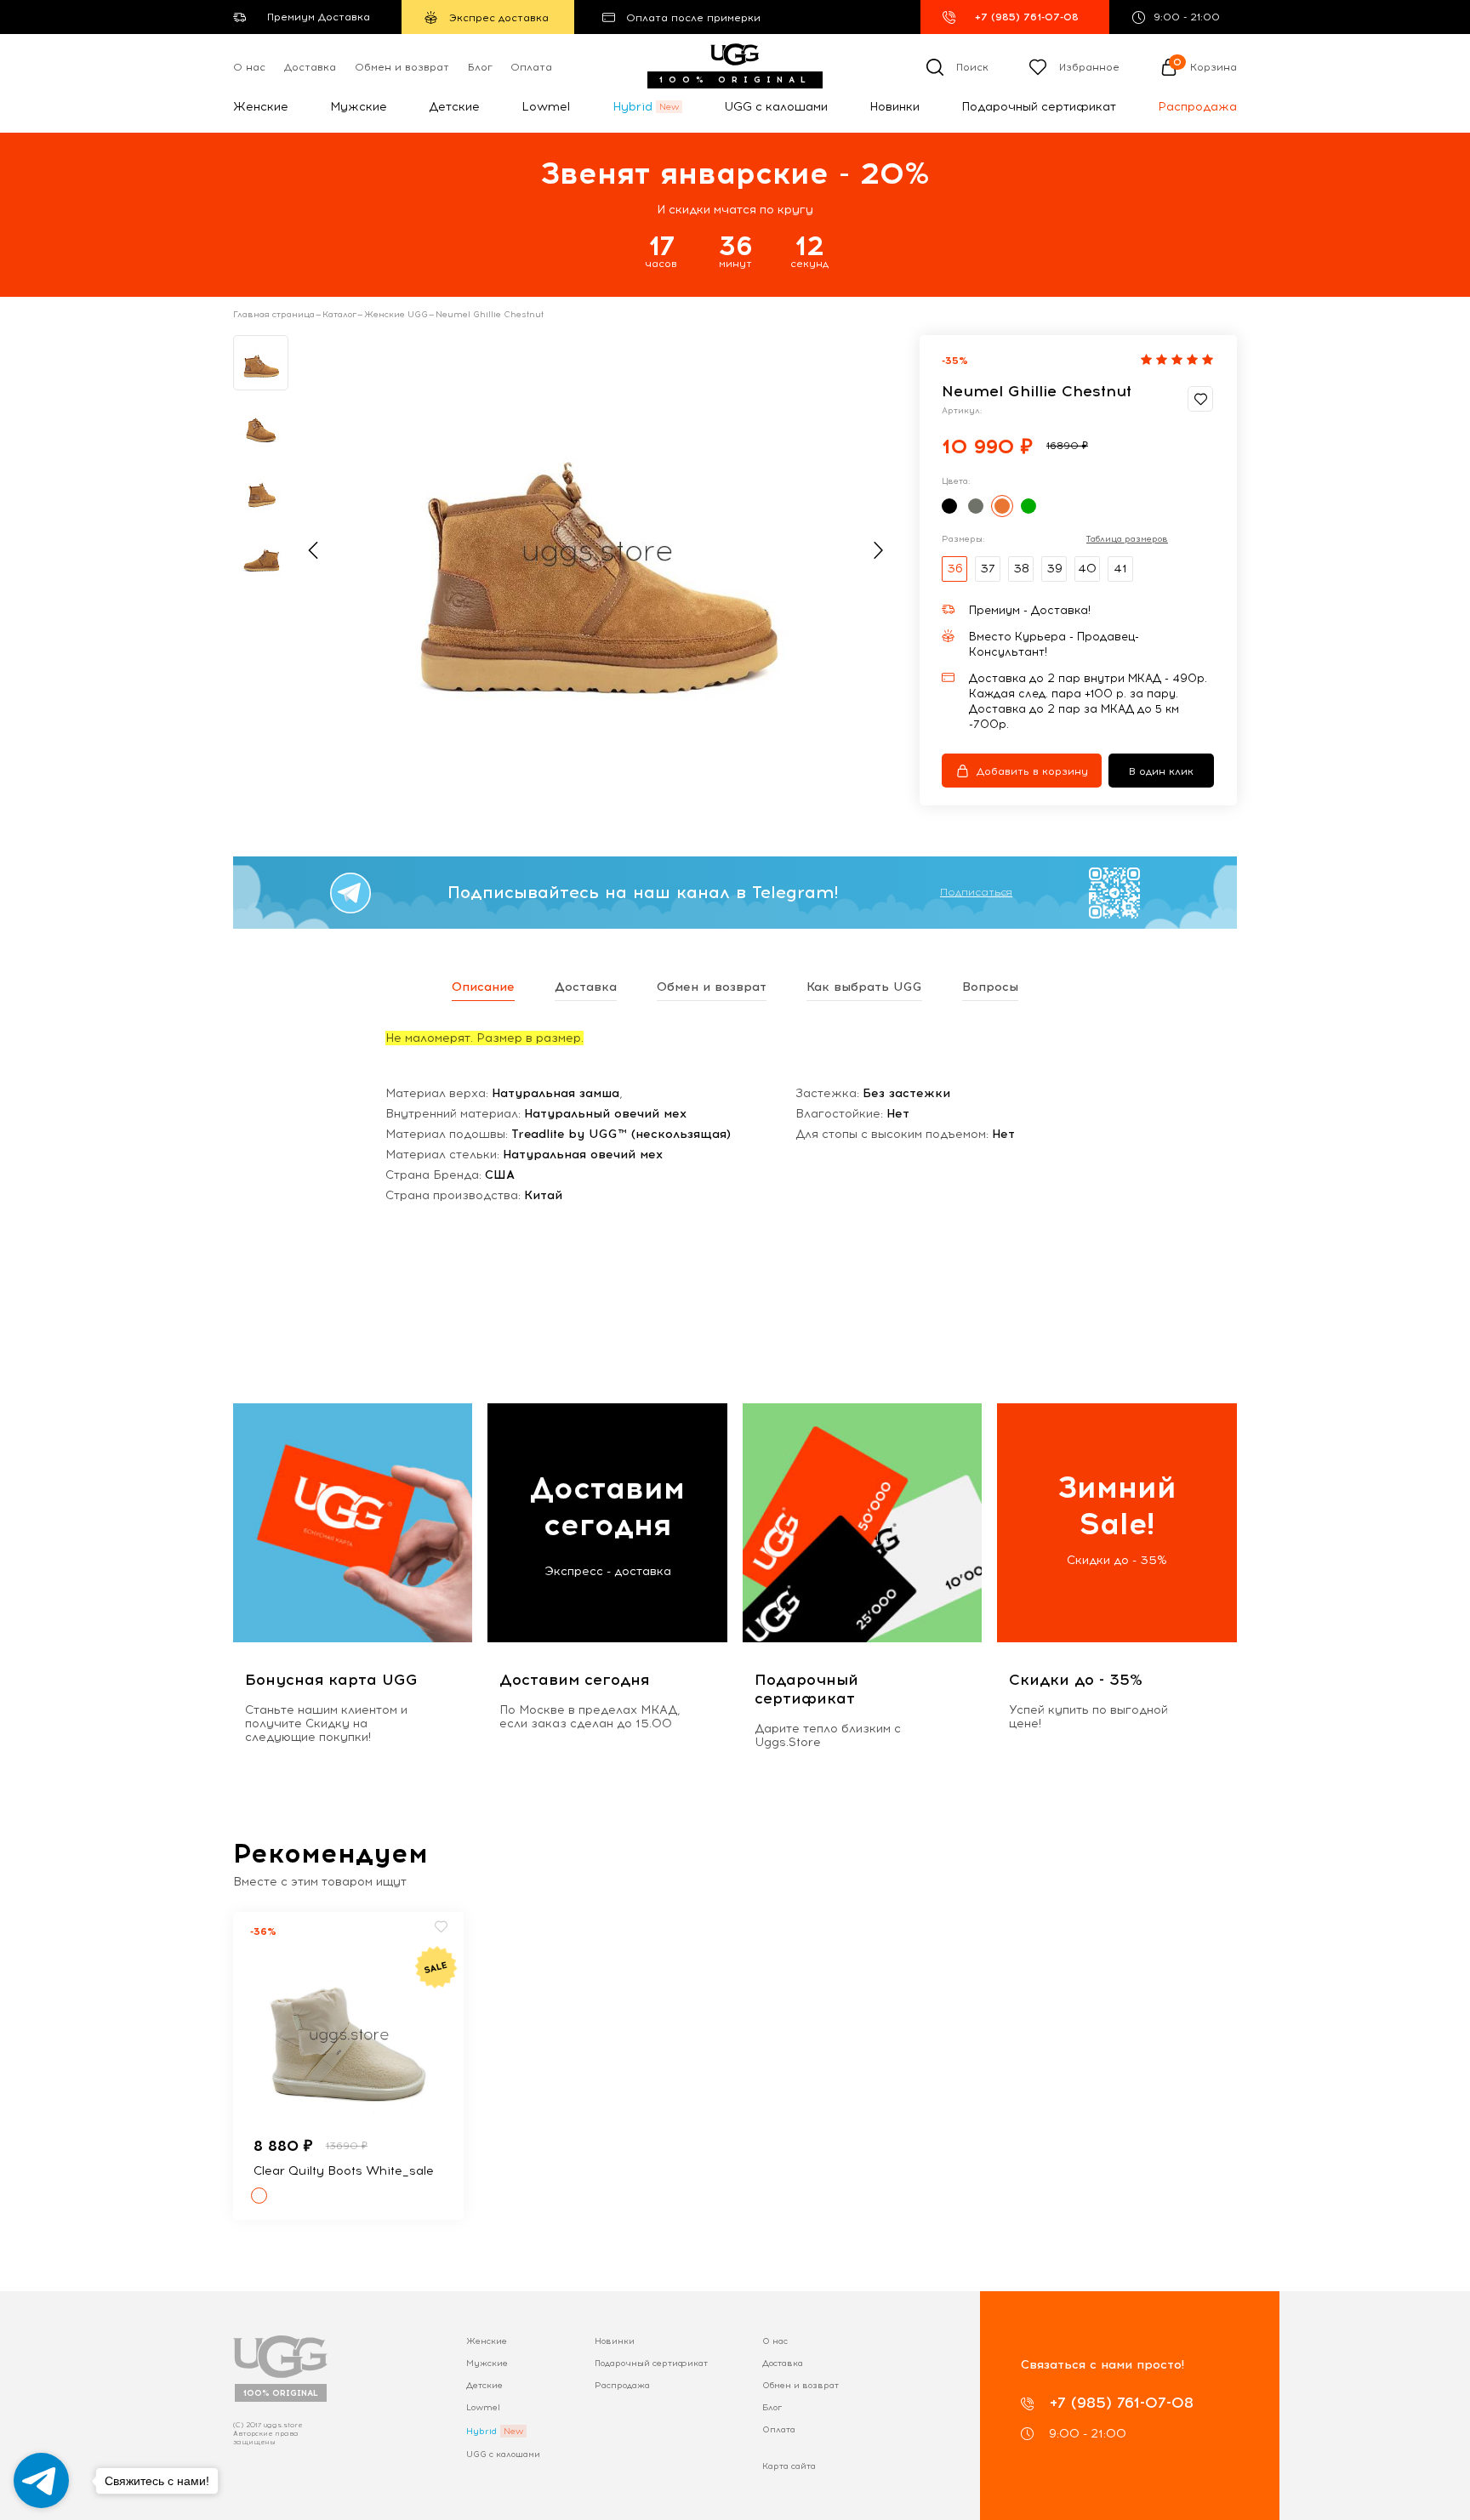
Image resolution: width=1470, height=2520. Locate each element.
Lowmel (546, 107)
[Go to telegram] (41, 2480)
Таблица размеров (1127, 539)
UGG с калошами (776, 107)
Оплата (531, 67)
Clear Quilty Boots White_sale (344, 2171)
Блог (480, 67)
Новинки (895, 107)
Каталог (339, 315)
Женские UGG (396, 315)
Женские (261, 107)
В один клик (1161, 771)
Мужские (359, 107)
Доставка (310, 67)
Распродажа (1197, 107)
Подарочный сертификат (1039, 107)
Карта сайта (789, 2466)
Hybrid (632, 107)
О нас (249, 67)
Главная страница (274, 315)
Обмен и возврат (402, 67)
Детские (454, 107)
